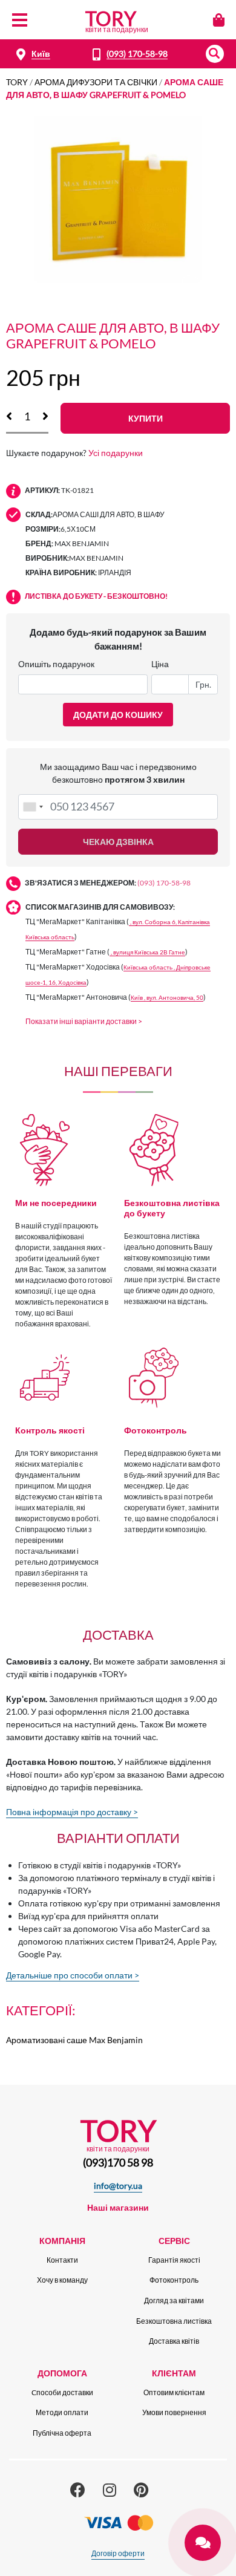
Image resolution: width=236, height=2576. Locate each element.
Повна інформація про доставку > (72, 1812)
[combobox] (33, 807)
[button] (215, 54)
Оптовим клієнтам (174, 2392)
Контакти (62, 2260)
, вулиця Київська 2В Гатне (147, 952)
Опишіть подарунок (56, 664)
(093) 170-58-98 (137, 54)
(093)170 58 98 (118, 2162)
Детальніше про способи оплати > (73, 1975)
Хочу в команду (62, 2280)
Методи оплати (62, 2412)
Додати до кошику (118, 715)
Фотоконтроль (174, 2280)
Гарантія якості (174, 2260)
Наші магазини (118, 2207)
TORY (17, 82)
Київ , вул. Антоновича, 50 (167, 998)
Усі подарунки (116, 453)
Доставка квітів (174, 2341)
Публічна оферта (62, 2433)
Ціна (160, 664)
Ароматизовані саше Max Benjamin (74, 2040)
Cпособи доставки (62, 2392)
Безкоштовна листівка (174, 2321)
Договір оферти (118, 2553)
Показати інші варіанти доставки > (84, 1021)
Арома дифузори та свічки (96, 82)
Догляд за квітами (174, 2300)
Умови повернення (174, 2412)
